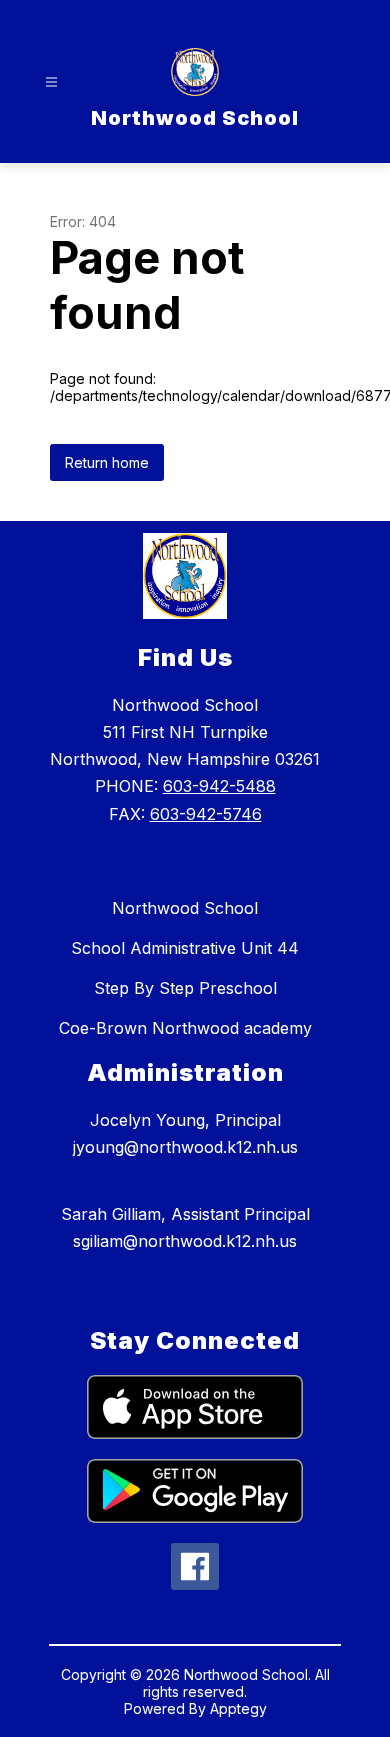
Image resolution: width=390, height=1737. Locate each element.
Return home (107, 462)
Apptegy (238, 1708)
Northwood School (185, 908)
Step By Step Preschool (185, 988)
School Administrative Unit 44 (185, 948)
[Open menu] (51, 82)
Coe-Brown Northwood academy (185, 1028)
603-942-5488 (219, 786)
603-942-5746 (206, 814)
